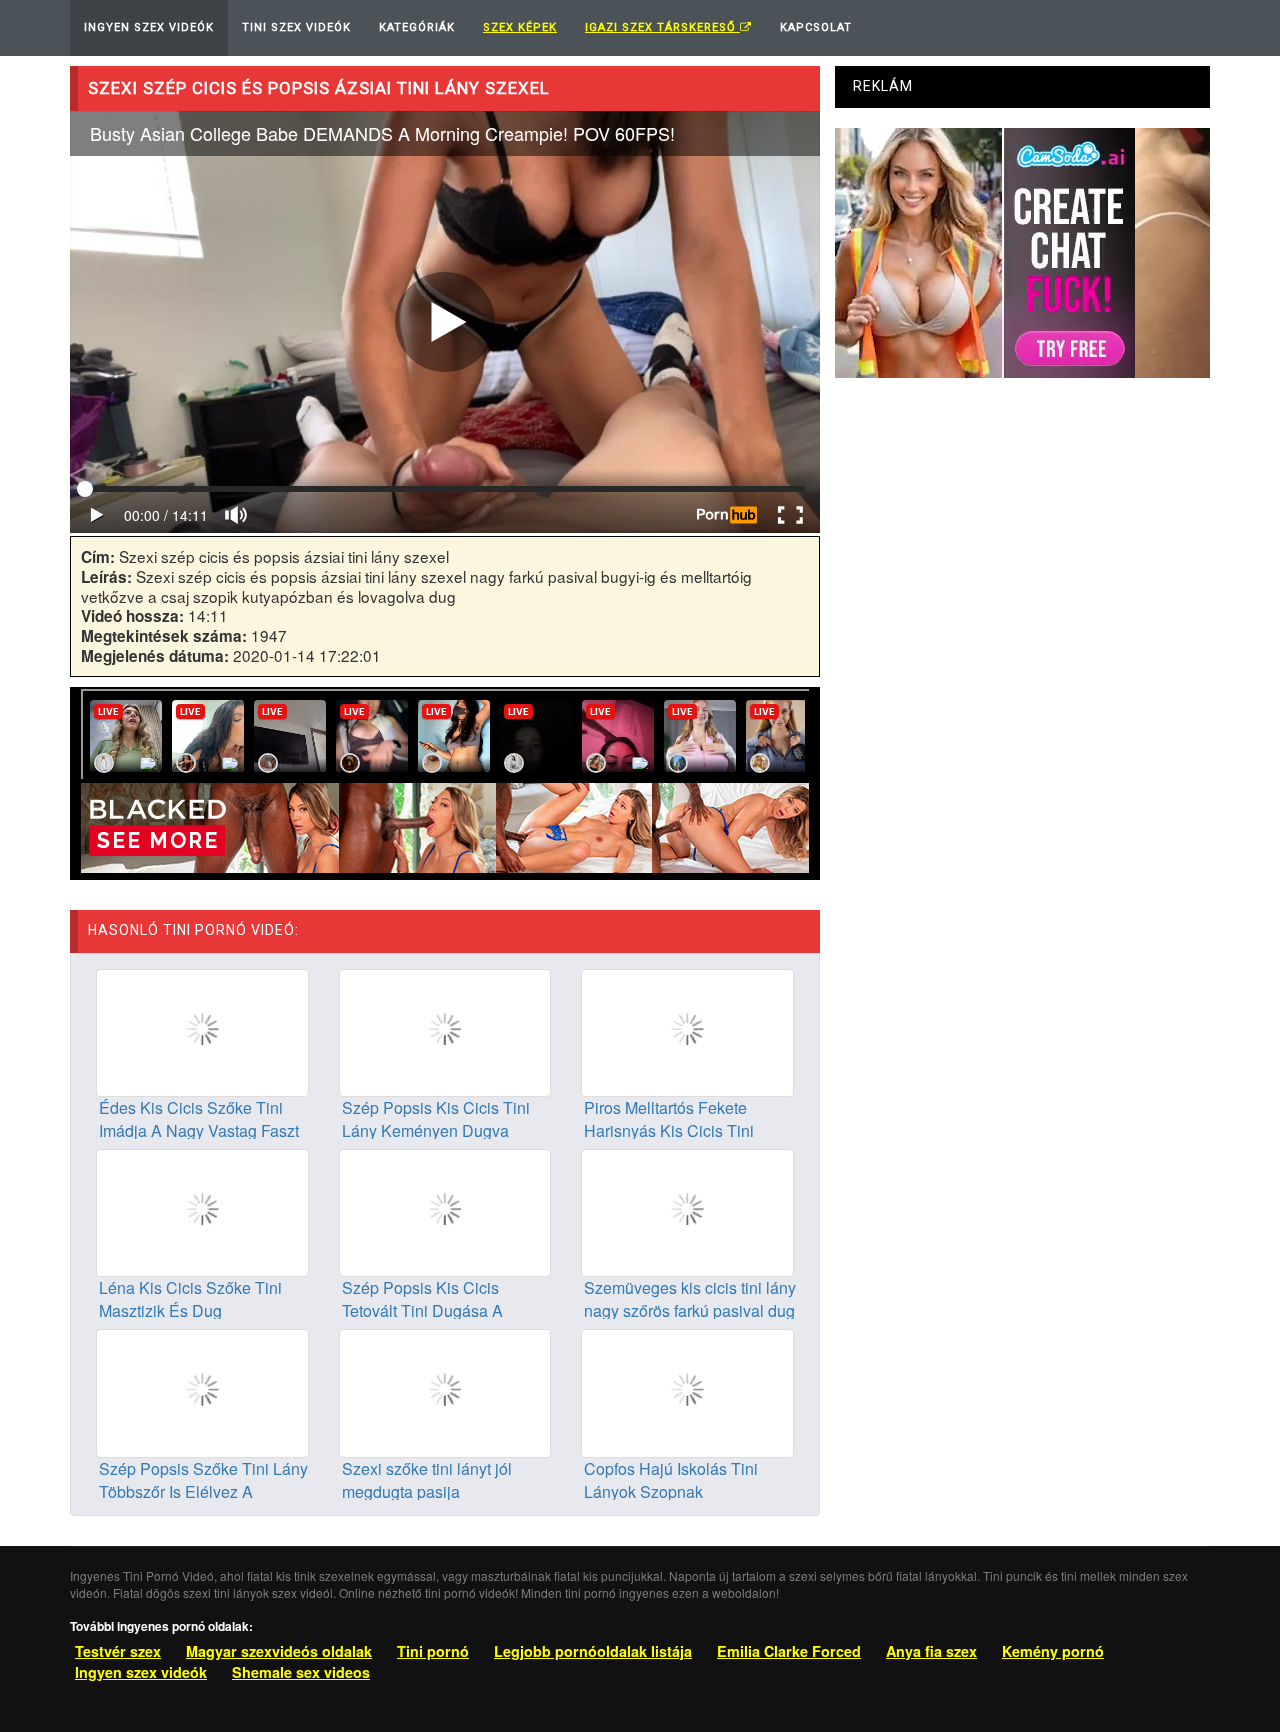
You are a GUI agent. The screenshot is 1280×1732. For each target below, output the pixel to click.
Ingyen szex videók (141, 1672)
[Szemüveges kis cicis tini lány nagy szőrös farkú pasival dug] (687, 1211)
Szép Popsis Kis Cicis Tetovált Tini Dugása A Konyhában (422, 1310)
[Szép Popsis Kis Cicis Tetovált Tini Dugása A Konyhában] (445, 1211)
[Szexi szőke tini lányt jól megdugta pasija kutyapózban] (445, 1391)
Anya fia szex (931, 1651)
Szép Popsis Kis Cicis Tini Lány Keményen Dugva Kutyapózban (436, 1130)
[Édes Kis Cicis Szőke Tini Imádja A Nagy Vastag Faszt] (202, 1031)
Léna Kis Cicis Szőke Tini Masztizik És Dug (190, 1299)
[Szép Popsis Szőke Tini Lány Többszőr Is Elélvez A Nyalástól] (202, 1391)
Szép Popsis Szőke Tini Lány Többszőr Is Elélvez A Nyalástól (203, 1491)
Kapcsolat (816, 27)
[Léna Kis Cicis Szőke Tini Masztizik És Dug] (202, 1211)
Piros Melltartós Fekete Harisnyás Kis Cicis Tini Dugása (669, 1130)
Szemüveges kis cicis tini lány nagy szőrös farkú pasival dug (690, 1299)
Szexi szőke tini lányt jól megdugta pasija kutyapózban (427, 1491)
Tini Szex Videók (296, 27)
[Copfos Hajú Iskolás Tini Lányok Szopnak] (687, 1391)
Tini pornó (433, 1651)
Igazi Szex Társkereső (662, 27)
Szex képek (520, 27)
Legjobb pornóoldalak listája (593, 1651)
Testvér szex (118, 1651)
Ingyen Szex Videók (149, 27)
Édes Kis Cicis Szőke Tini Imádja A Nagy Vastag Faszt (199, 1119)
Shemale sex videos (301, 1672)
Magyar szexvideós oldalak (279, 1651)
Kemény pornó (1053, 1651)
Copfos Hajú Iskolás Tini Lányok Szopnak (671, 1480)
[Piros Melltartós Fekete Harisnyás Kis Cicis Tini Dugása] (687, 1031)
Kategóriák (417, 27)
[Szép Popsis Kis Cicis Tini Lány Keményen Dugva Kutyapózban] (445, 1031)
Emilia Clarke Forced (789, 1651)
